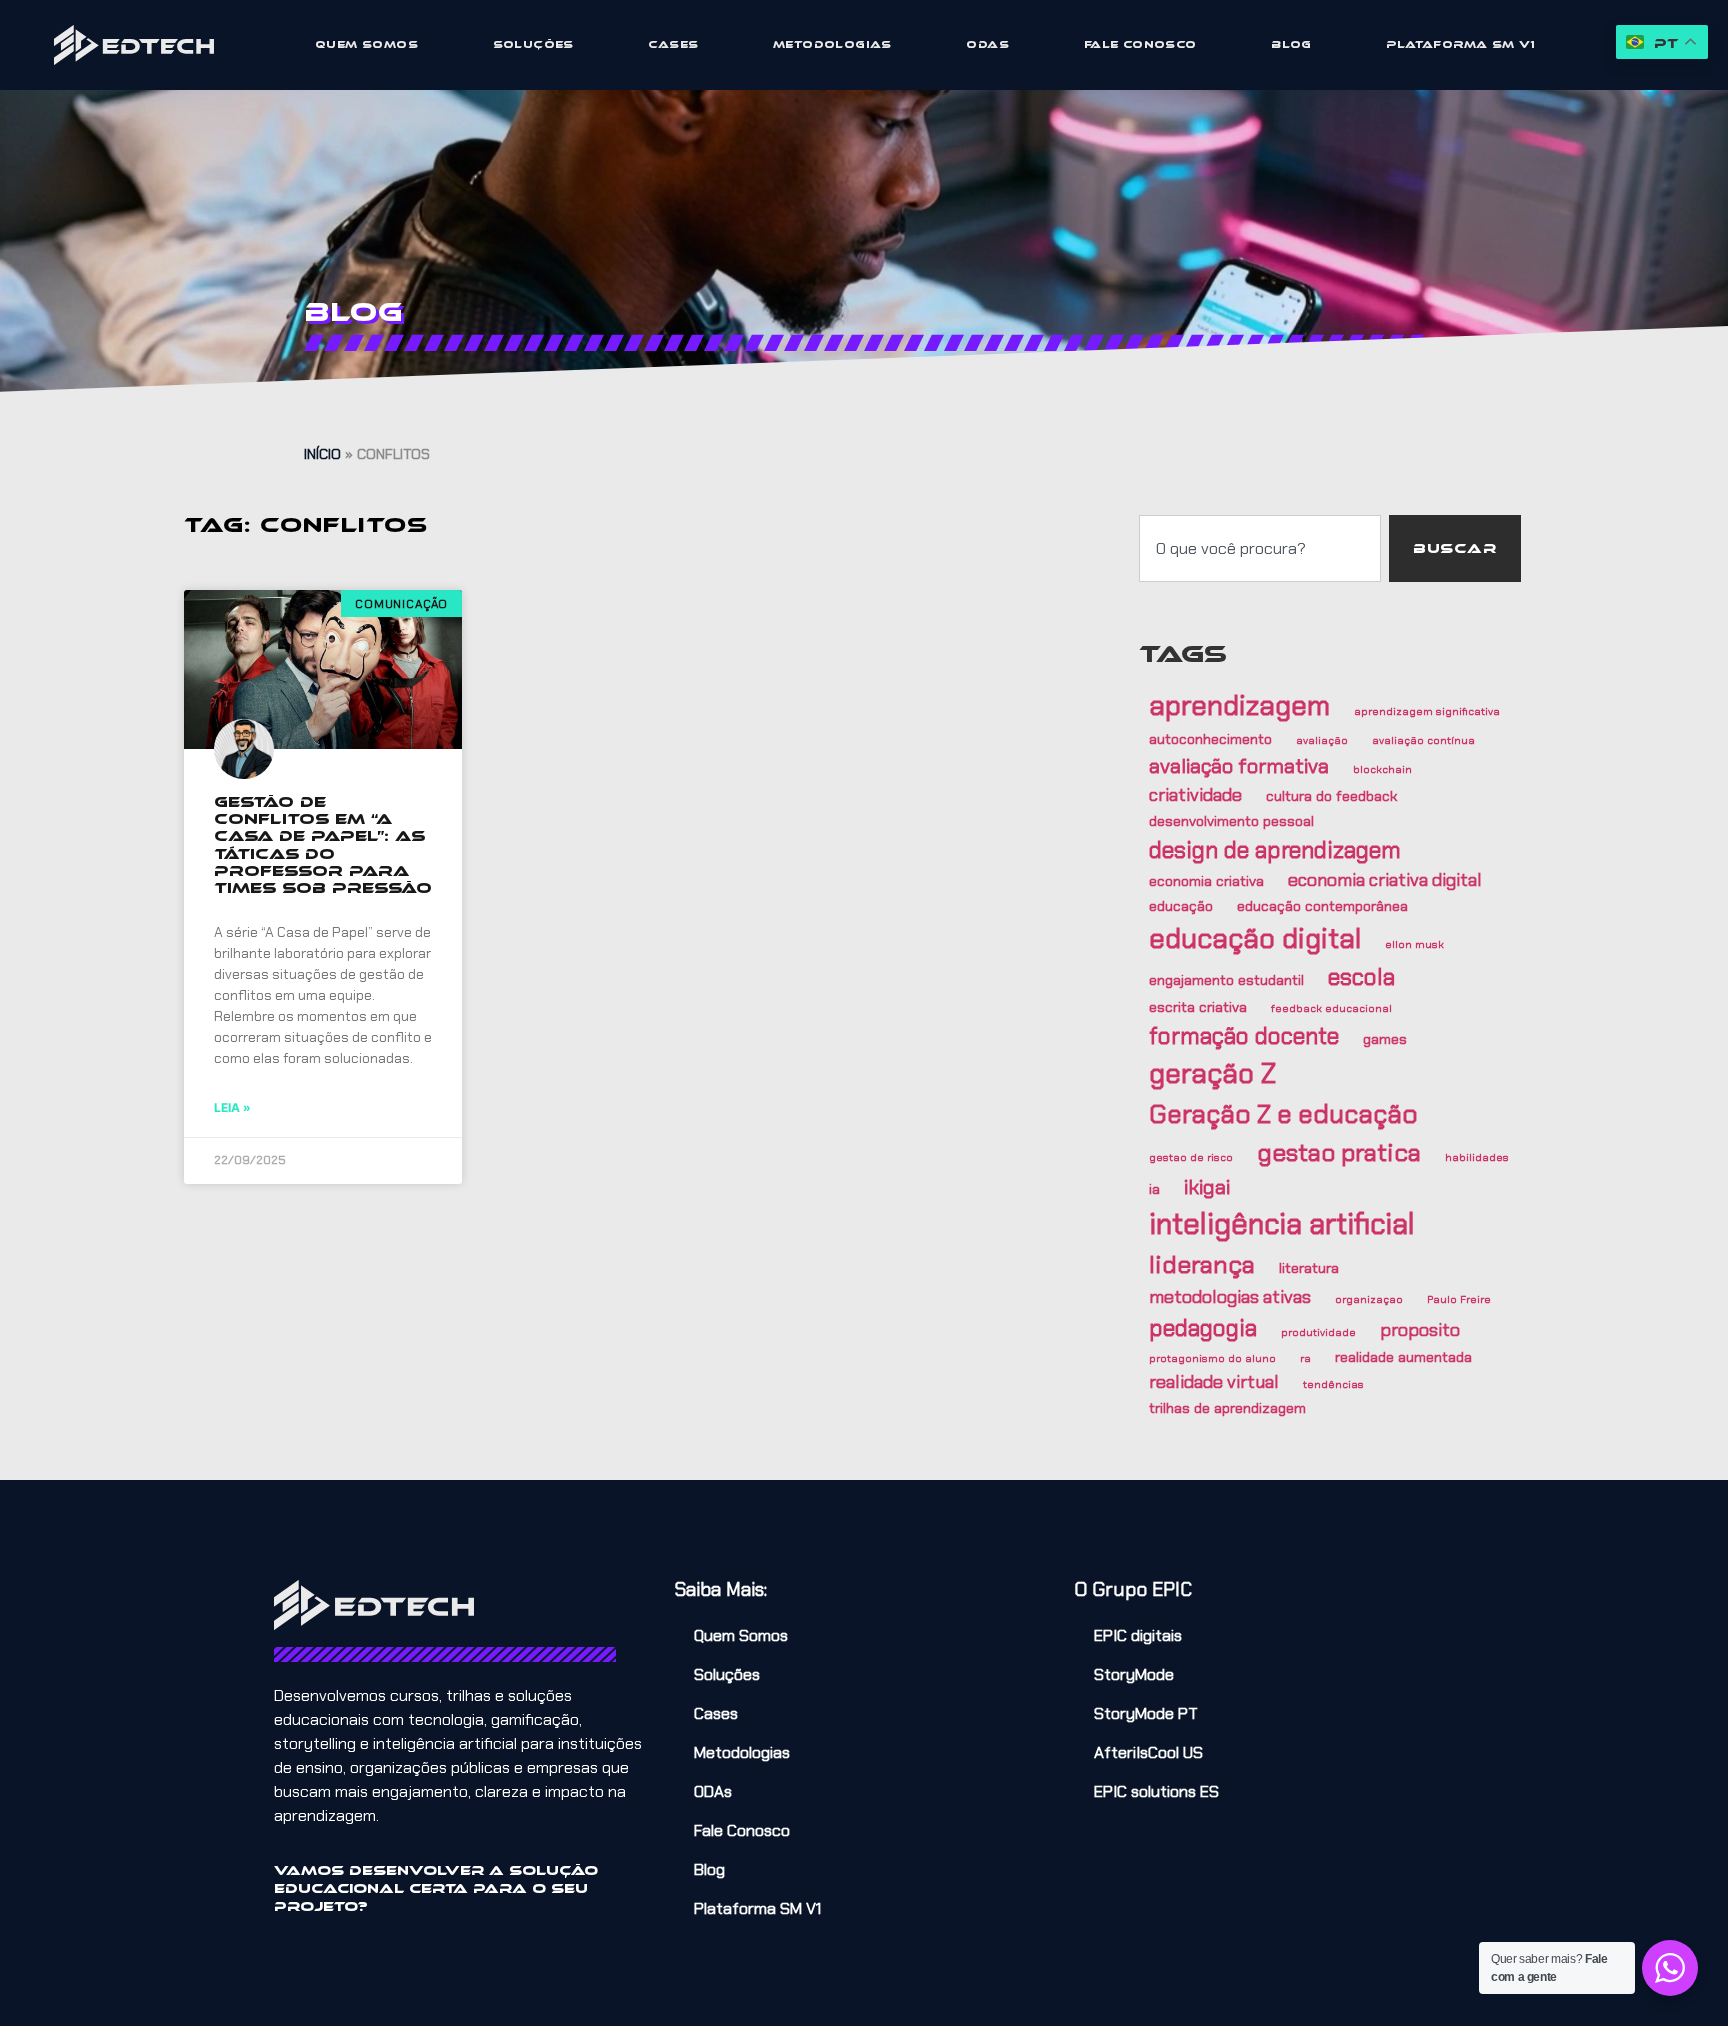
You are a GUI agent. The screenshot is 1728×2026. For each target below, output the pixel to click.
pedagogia (1203, 1328)
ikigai (1207, 1187)
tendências (1333, 1384)
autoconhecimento (1210, 739)
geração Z (1212, 1073)
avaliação (1322, 740)
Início (322, 454)
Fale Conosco (1140, 44)
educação (1181, 906)
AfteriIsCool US (1148, 1752)
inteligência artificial (1282, 1224)
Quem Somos (366, 44)
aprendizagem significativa (1427, 711)
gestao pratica (1339, 1153)
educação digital (1255, 938)
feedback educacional (1331, 1008)
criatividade (1195, 795)
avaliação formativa (1239, 766)
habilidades (1477, 1157)
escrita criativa (1198, 1007)
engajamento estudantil (1226, 980)
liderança (1202, 1265)
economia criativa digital (1385, 880)
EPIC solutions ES (1156, 1791)
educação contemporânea (1322, 906)
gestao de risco (1191, 1157)
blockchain (1382, 769)
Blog (1291, 44)
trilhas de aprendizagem (1227, 1408)
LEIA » (232, 1107)
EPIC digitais (1138, 1635)
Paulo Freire (1459, 1299)
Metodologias (832, 44)
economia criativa (1206, 881)
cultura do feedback (1331, 796)
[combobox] (1259, 548)
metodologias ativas (1230, 1297)
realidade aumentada (1403, 1357)
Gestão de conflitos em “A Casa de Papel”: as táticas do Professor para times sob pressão (323, 845)
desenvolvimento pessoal (1231, 821)
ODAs (987, 44)
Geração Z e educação (1283, 1114)
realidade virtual (1214, 1382)
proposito (1420, 1330)
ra (1305, 1358)
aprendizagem (1239, 705)
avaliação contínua (1423, 740)
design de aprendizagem (1275, 850)
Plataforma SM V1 (1460, 44)
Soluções (533, 44)
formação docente (1244, 1036)
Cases (673, 44)
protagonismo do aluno (1212, 1358)
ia (1154, 1189)
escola (1361, 977)
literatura (1309, 1268)
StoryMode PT (1146, 1713)
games (1385, 1039)
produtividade (1318, 1332)
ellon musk (1414, 944)
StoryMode (1134, 1674)
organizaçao (1369, 1299)
